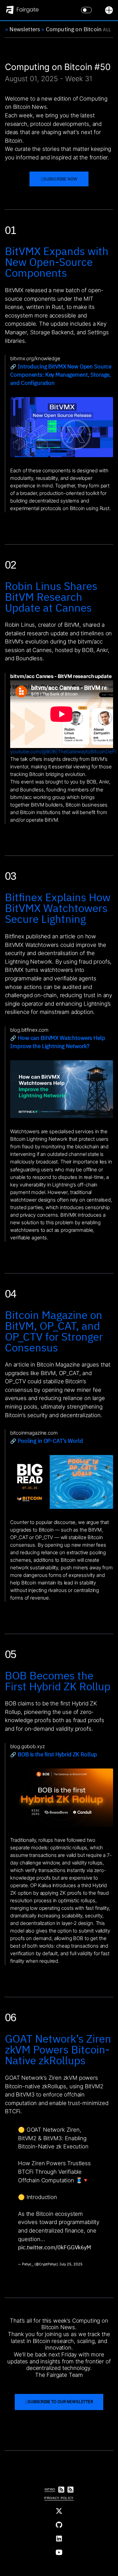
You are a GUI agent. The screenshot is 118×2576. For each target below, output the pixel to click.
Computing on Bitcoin (71, 29)
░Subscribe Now (59, 179)
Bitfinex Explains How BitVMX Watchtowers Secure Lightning (58, 908)
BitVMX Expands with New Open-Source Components (57, 262)
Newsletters (23, 29)
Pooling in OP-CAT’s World (50, 1441)
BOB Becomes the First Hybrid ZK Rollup (58, 1681)
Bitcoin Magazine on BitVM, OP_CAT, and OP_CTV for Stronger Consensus (54, 1331)
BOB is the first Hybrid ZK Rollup (57, 1755)
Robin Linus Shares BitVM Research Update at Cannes (51, 597)
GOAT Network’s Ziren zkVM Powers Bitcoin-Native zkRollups (58, 2049)
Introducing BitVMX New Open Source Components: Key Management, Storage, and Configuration (61, 375)
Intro (50, 2489)
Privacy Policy (59, 2498)
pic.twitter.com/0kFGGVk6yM (55, 2247)
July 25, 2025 (71, 2264)
